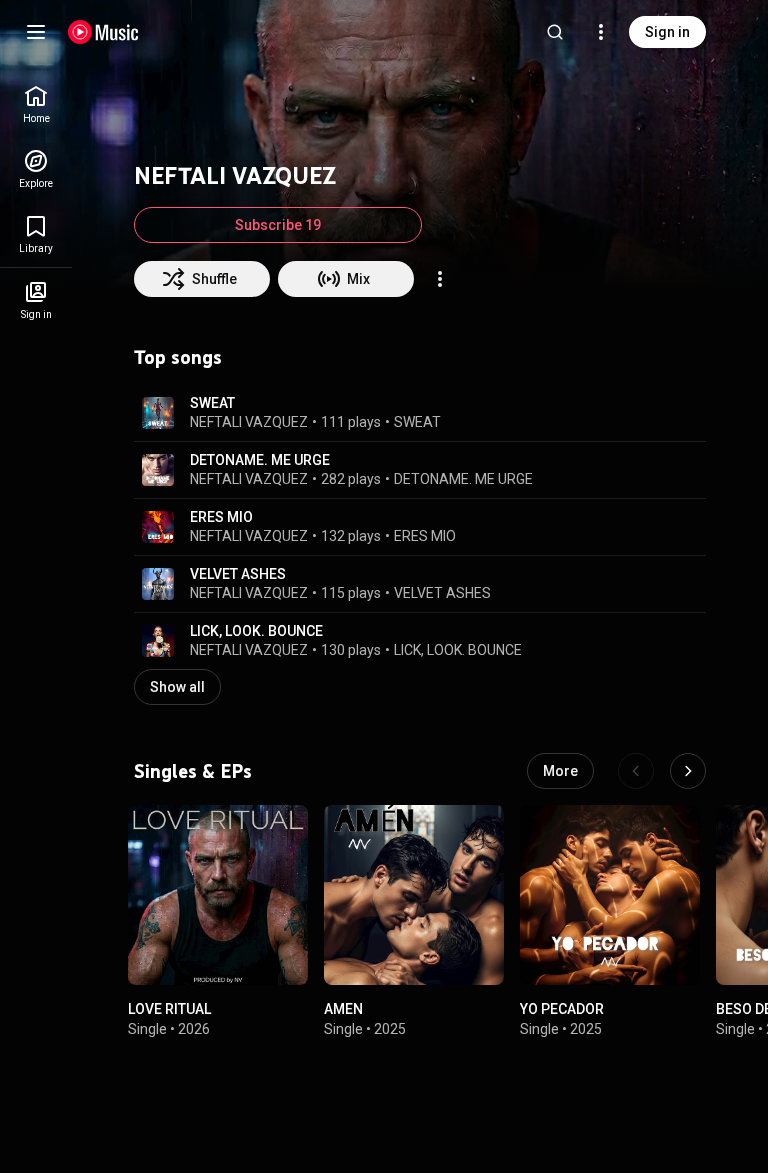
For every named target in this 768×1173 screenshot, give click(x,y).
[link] (36, 104)
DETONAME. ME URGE (260, 460)
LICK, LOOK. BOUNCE (256, 631)
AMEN (343, 1009)
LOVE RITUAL (169, 1009)
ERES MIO (221, 517)
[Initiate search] (555, 32)
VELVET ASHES (238, 574)
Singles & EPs (193, 771)
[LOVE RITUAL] (218, 895)
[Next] (688, 771)
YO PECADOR (562, 1009)
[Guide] (36, 32)
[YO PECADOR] (610, 895)
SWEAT (212, 403)
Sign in (667, 32)
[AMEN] (414, 895)
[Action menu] (440, 279)
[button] (158, 413)
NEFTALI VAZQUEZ (249, 422)
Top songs (178, 357)
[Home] (103, 32)
